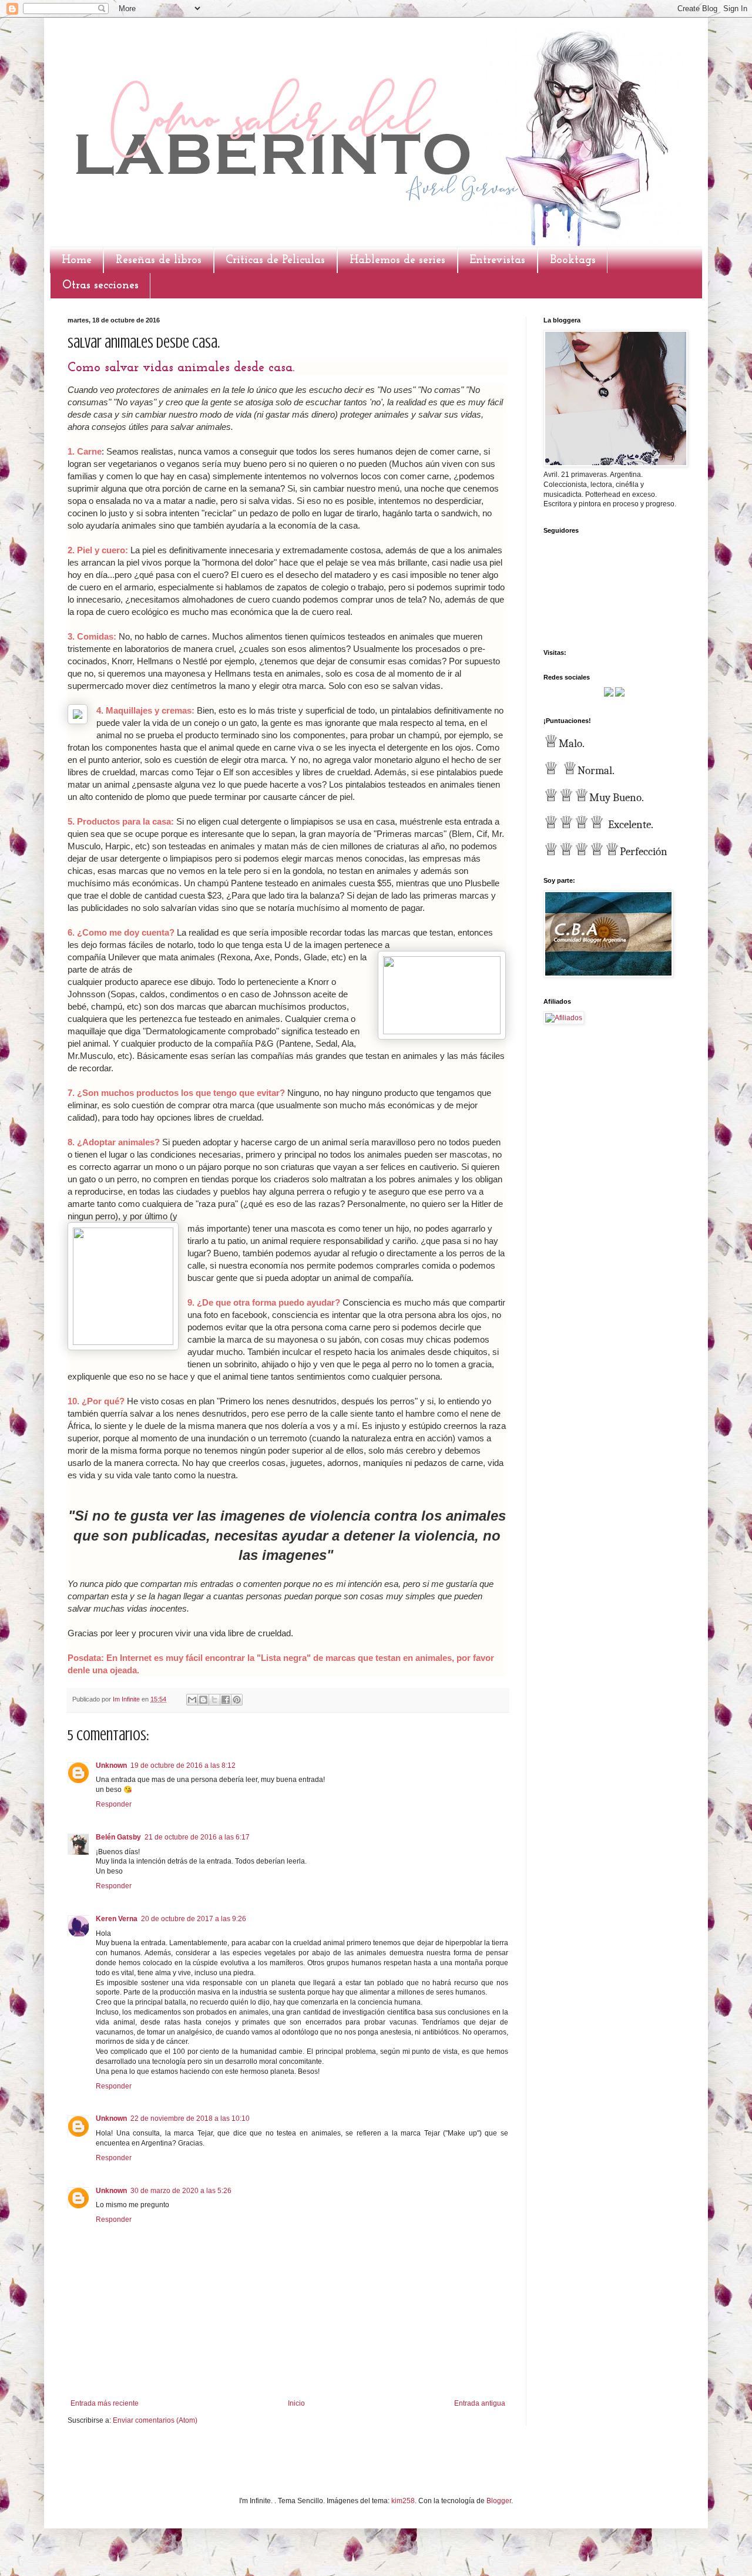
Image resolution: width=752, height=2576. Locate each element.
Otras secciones (100, 285)
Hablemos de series (397, 260)
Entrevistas (497, 260)
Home (77, 260)
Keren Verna (117, 1919)
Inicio (296, 2403)
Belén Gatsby (118, 1837)
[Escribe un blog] (203, 1700)
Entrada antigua (480, 2403)
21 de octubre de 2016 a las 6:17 (197, 1837)
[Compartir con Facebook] (226, 1700)
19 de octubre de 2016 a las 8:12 (183, 1765)
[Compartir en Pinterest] (237, 1700)
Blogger (499, 2501)
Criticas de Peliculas (275, 260)
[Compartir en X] (214, 1700)
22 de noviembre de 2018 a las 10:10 (190, 2118)
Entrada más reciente (105, 2403)
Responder (114, 1804)
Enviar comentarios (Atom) (155, 2420)
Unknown (111, 1765)
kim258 (403, 2501)
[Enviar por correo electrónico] (192, 1700)
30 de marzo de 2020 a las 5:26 (181, 2191)
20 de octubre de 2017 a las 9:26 (194, 1919)
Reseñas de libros (159, 260)
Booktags (573, 260)
